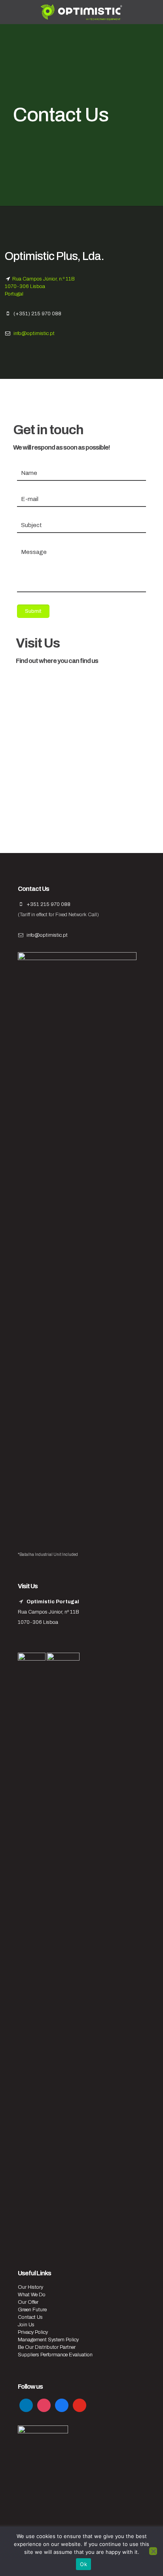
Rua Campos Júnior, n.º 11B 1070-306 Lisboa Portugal (40, 286)
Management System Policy (48, 2340)
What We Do (32, 2295)
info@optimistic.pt (34, 333)
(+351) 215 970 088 (37, 314)
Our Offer (28, 2302)
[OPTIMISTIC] (81, 12)
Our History (30, 2287)
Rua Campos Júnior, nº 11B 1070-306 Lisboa (48, 1612)
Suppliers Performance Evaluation (55, 2355)
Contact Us (30, 2317)
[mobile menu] (152, 12)
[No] (153, 2551)
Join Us (26, 2325)
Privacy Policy (33, 2332)
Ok (83, 2564)
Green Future (32, 2310)
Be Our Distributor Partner (47, 2347)
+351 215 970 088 (48, 904)
